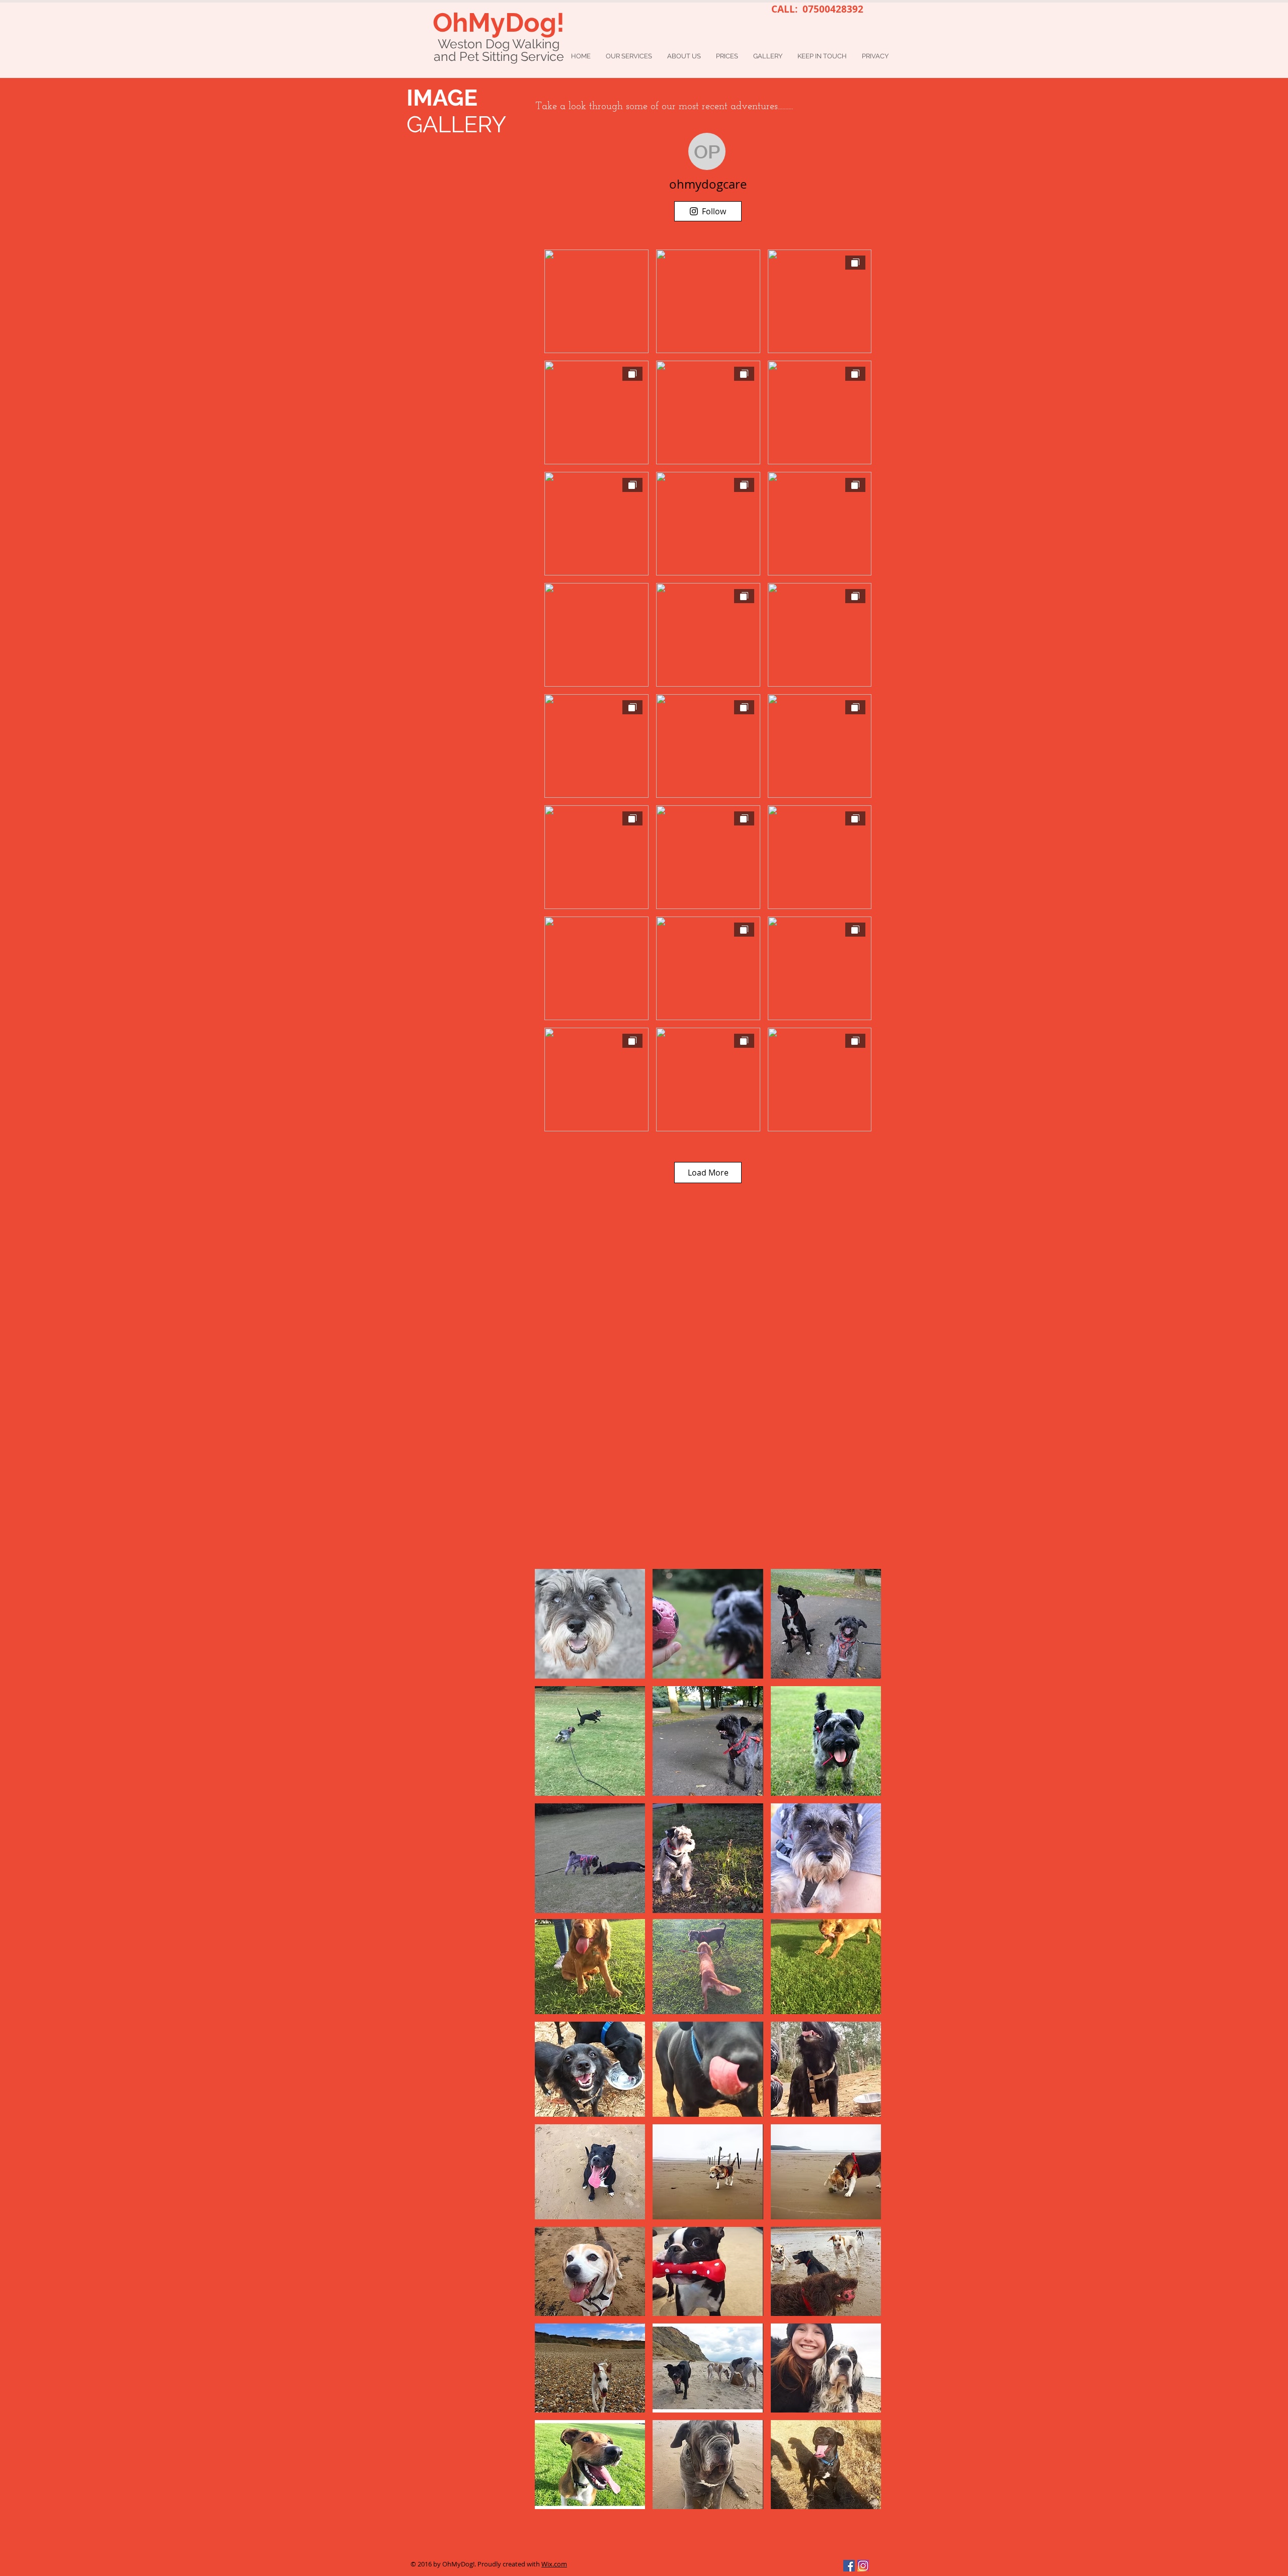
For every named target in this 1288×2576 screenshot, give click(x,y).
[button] (590, 1967)
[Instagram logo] (863, 2566)
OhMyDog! (499, 22)
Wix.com (554, 2564)
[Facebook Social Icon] (849, 2566)
